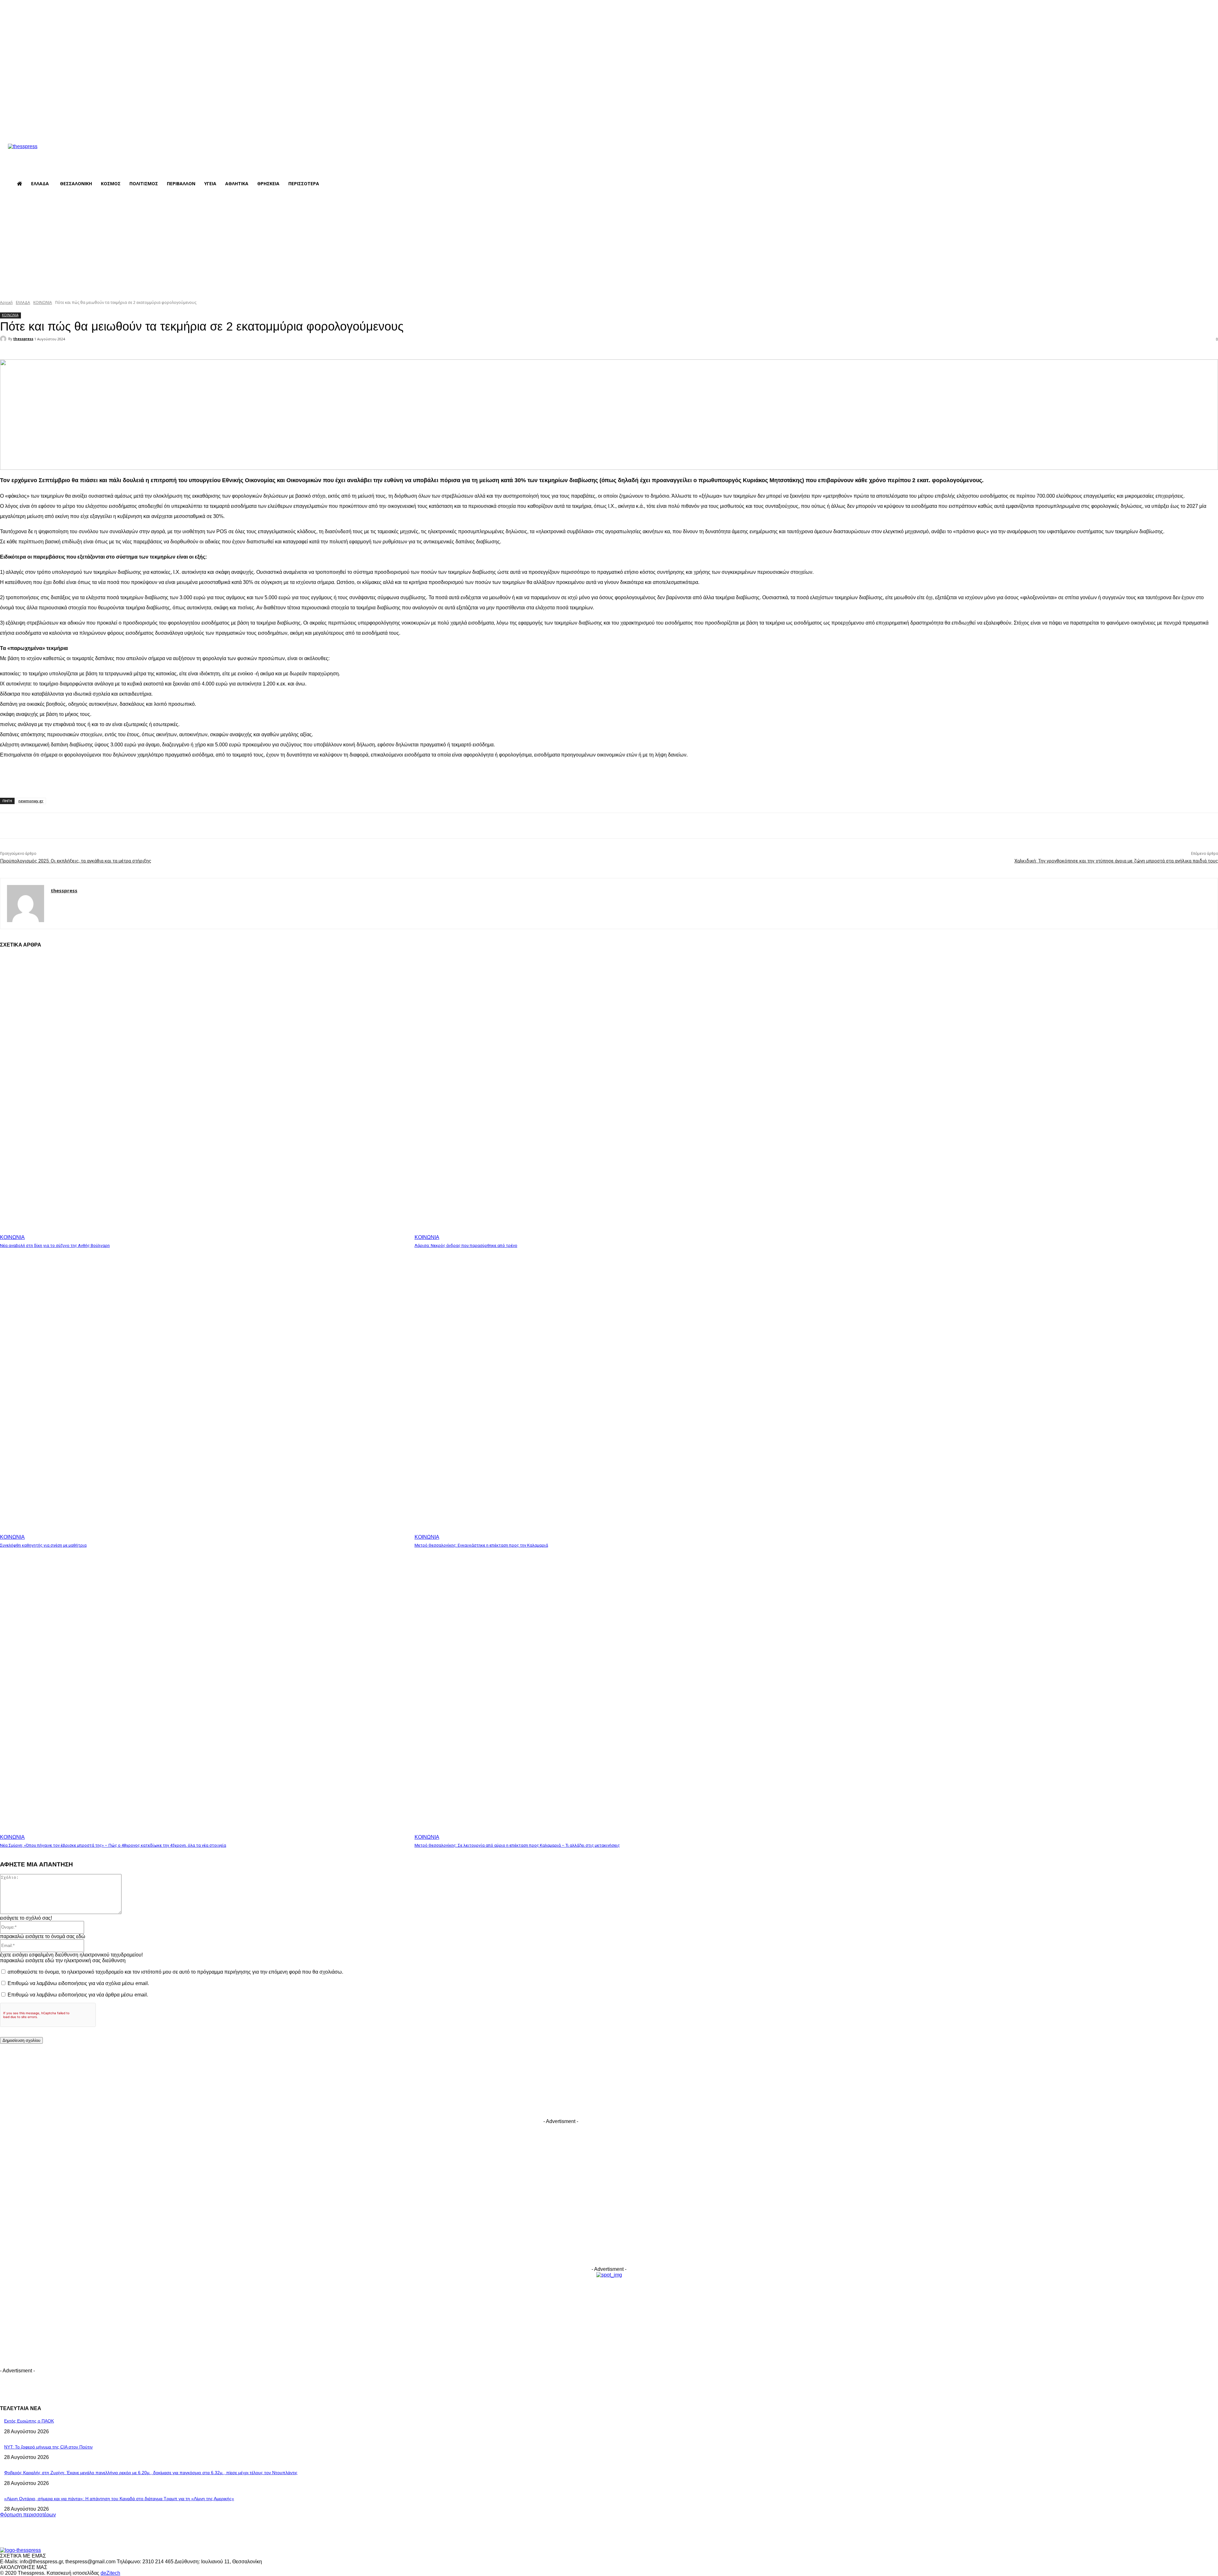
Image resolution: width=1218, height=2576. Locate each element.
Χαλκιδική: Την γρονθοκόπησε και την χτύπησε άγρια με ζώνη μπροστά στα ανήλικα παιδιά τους (1116, 861)
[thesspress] (56, 155)
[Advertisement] (609, 245)
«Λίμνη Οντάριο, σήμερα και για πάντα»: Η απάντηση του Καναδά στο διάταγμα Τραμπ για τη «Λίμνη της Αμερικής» (119, 2499)
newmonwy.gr (31, 801)
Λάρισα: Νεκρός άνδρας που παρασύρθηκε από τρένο (466, 1245)
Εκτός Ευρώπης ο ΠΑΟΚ (29, 2421)
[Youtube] (196, 126)
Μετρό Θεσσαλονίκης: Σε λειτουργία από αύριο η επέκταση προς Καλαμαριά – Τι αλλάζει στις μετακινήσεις (517, 1845)
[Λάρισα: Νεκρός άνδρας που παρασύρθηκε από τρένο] (619, 1097)
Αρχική (6, 302)
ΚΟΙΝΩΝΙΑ (43, 302)
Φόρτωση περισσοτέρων (28, 2515)
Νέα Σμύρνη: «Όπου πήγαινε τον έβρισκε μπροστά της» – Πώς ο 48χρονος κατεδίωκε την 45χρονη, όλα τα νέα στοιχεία (113, 1845)
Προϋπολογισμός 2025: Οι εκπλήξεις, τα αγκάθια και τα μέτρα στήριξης (76, 861)
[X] (183, 126)
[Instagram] (171, 126)
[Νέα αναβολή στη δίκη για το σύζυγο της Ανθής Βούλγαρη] (204, 1097)
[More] (141, 351)
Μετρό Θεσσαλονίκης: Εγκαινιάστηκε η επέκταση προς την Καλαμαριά (481, 1545)
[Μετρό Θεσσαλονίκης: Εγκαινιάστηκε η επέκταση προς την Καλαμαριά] (619, 1397)
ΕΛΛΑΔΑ (23, 302)
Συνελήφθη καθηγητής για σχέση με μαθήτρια (43, 1545)
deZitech (110, 2573)
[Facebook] (159, 126)
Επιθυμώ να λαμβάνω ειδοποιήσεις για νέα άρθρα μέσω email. (78, 1995)
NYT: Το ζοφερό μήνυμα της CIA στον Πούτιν (48, 2447)
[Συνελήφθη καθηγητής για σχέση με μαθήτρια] (204, 1397)
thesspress (23, 339)
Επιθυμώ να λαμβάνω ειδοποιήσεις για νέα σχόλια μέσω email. (78, 1983)
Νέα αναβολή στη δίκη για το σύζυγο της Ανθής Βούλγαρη (55, 1245)
